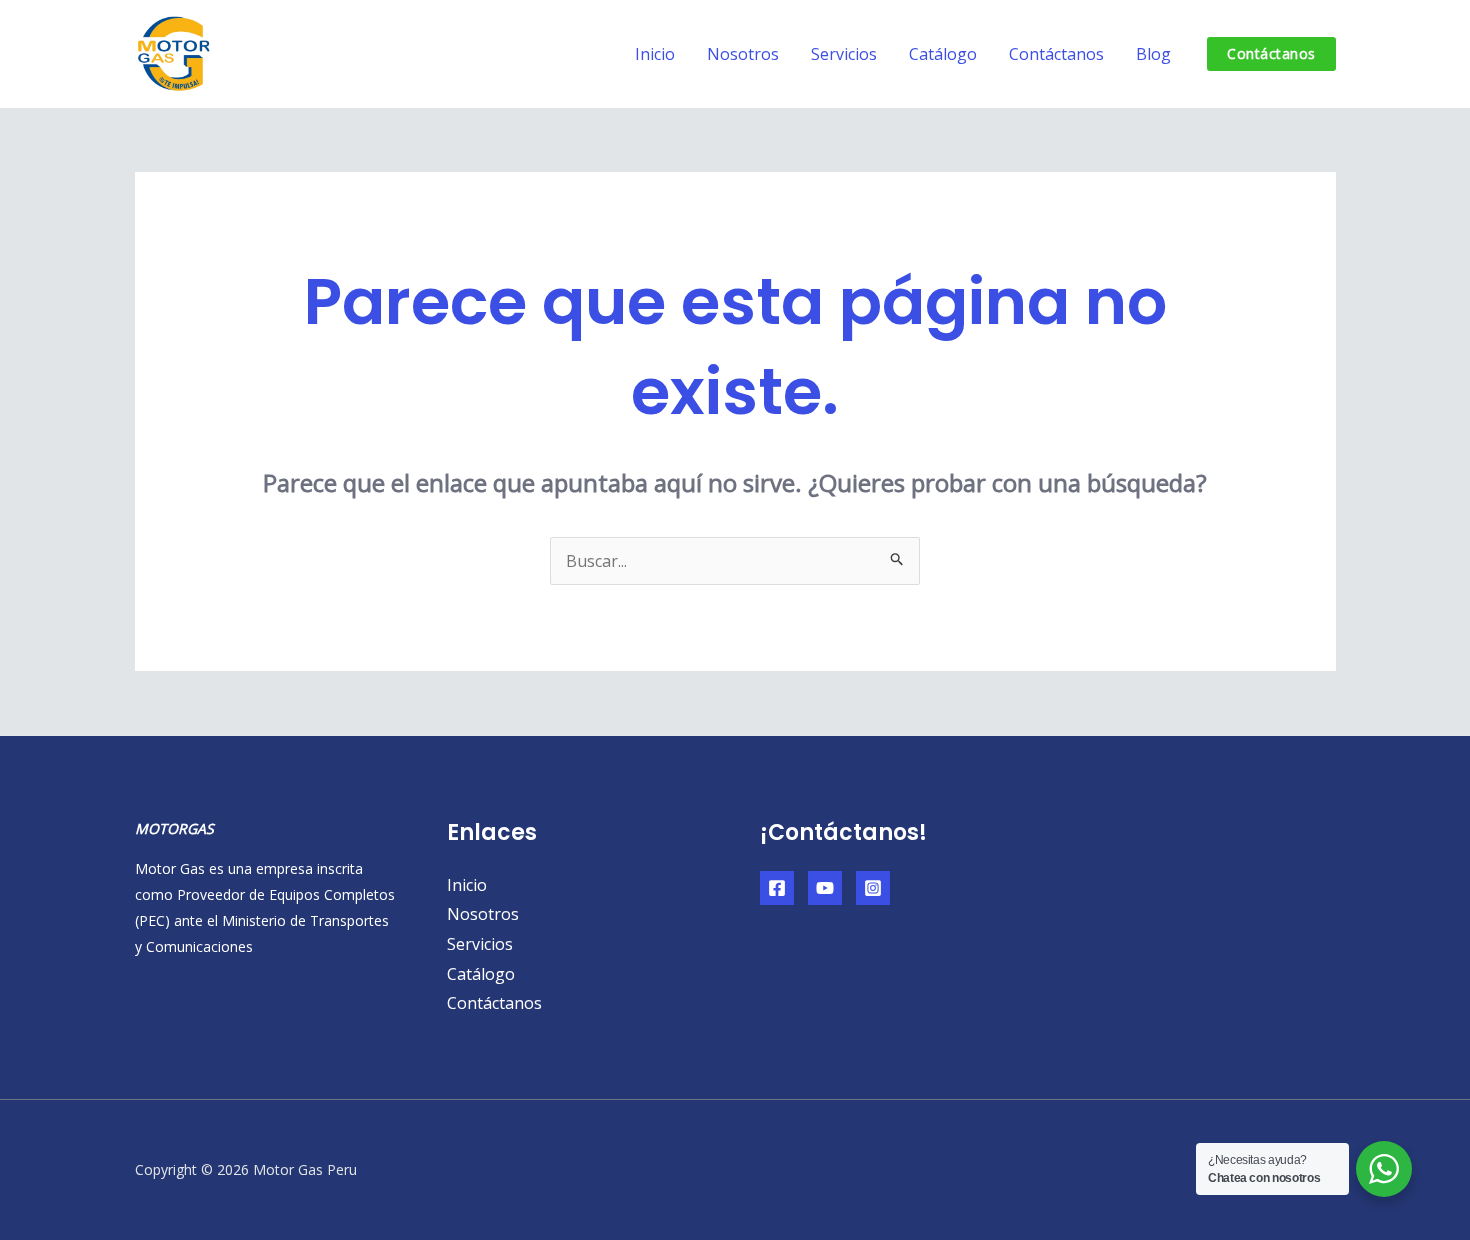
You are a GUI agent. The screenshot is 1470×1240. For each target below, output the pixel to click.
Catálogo (943, 54)
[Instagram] (873, 888)
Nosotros (743, 54)
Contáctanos (1056, 54)
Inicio (655, 54)
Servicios (844, 54)
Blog (1153, 54)
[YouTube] (825, 888)
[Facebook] (777, 888)
